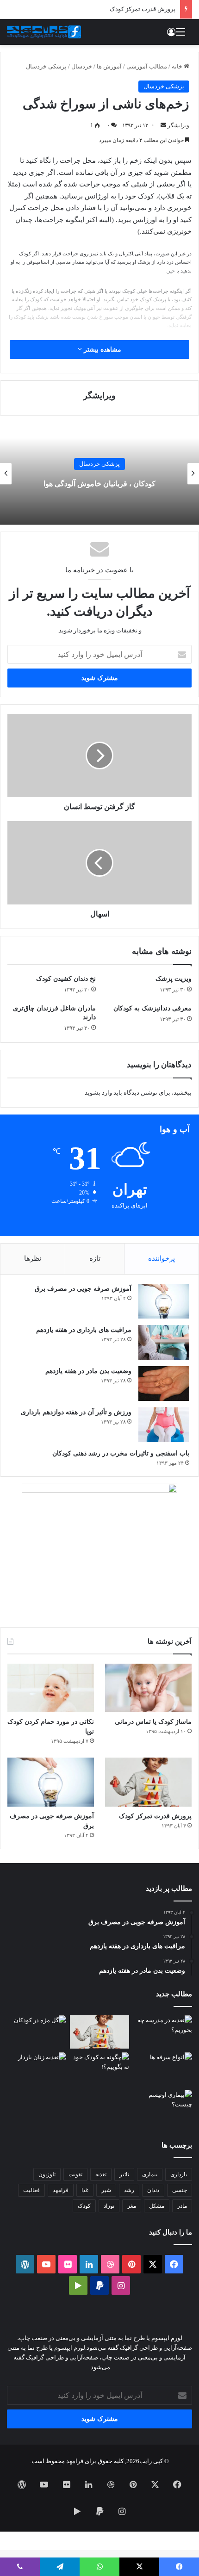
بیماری (150, 2174)
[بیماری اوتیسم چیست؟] (162, 2106)
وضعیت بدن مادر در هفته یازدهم (88, 1371)
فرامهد (61, 2190)
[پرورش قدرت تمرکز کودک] (148, 1782)
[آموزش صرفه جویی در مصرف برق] (164, 1301)
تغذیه (101, 2174)
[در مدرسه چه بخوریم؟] (162, 2032)
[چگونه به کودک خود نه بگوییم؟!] (99, 2069)
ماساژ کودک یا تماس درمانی (153, 1722)
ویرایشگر (178, 125)
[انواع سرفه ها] (162, 2069)
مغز (132, 2206)
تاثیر (124, 2174)
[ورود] (171, 35)
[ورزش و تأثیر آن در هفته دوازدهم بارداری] (164, 1425)
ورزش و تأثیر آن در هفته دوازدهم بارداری (76, 1412)
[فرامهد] (44, 32)
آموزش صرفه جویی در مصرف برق (83, 1289)
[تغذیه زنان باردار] (37, 2069)
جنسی (180, 2190)
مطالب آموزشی (147, 66)
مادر (182, 2206)
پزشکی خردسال (46, 66)
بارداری (179, 2174)
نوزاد (109, 2206)
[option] (99, 474)
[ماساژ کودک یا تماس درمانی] (148, 1688)
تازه (95, 1258)
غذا (85, 2190)
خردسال (82, 66)
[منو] (180, 35)
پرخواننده (162, 1258)
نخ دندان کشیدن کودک (66, 979)
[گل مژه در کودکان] (37, 2032)
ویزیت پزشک (174, 979)
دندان (153, 2190)
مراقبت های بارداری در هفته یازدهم (84, 1330)
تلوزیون (47, 2174)
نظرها (33, 1258)
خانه (178, 66)
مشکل (157, 2206)
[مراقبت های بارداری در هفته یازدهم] (164, 1342)
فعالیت (31, 2190)
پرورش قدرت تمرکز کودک (143, 9)
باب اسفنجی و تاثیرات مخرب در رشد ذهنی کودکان (121, 1453)
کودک (84, 2206)
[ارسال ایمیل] (163, 125)
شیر (106, 2190)
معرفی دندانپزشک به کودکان (152, 1008)
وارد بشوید (98, 1093)
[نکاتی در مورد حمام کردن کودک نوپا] (51, 1688)
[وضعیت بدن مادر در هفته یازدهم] (164, 1384)
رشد (129, 2190)
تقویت (75, 2174)
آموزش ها (109, 66)
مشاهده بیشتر (102, 350)
